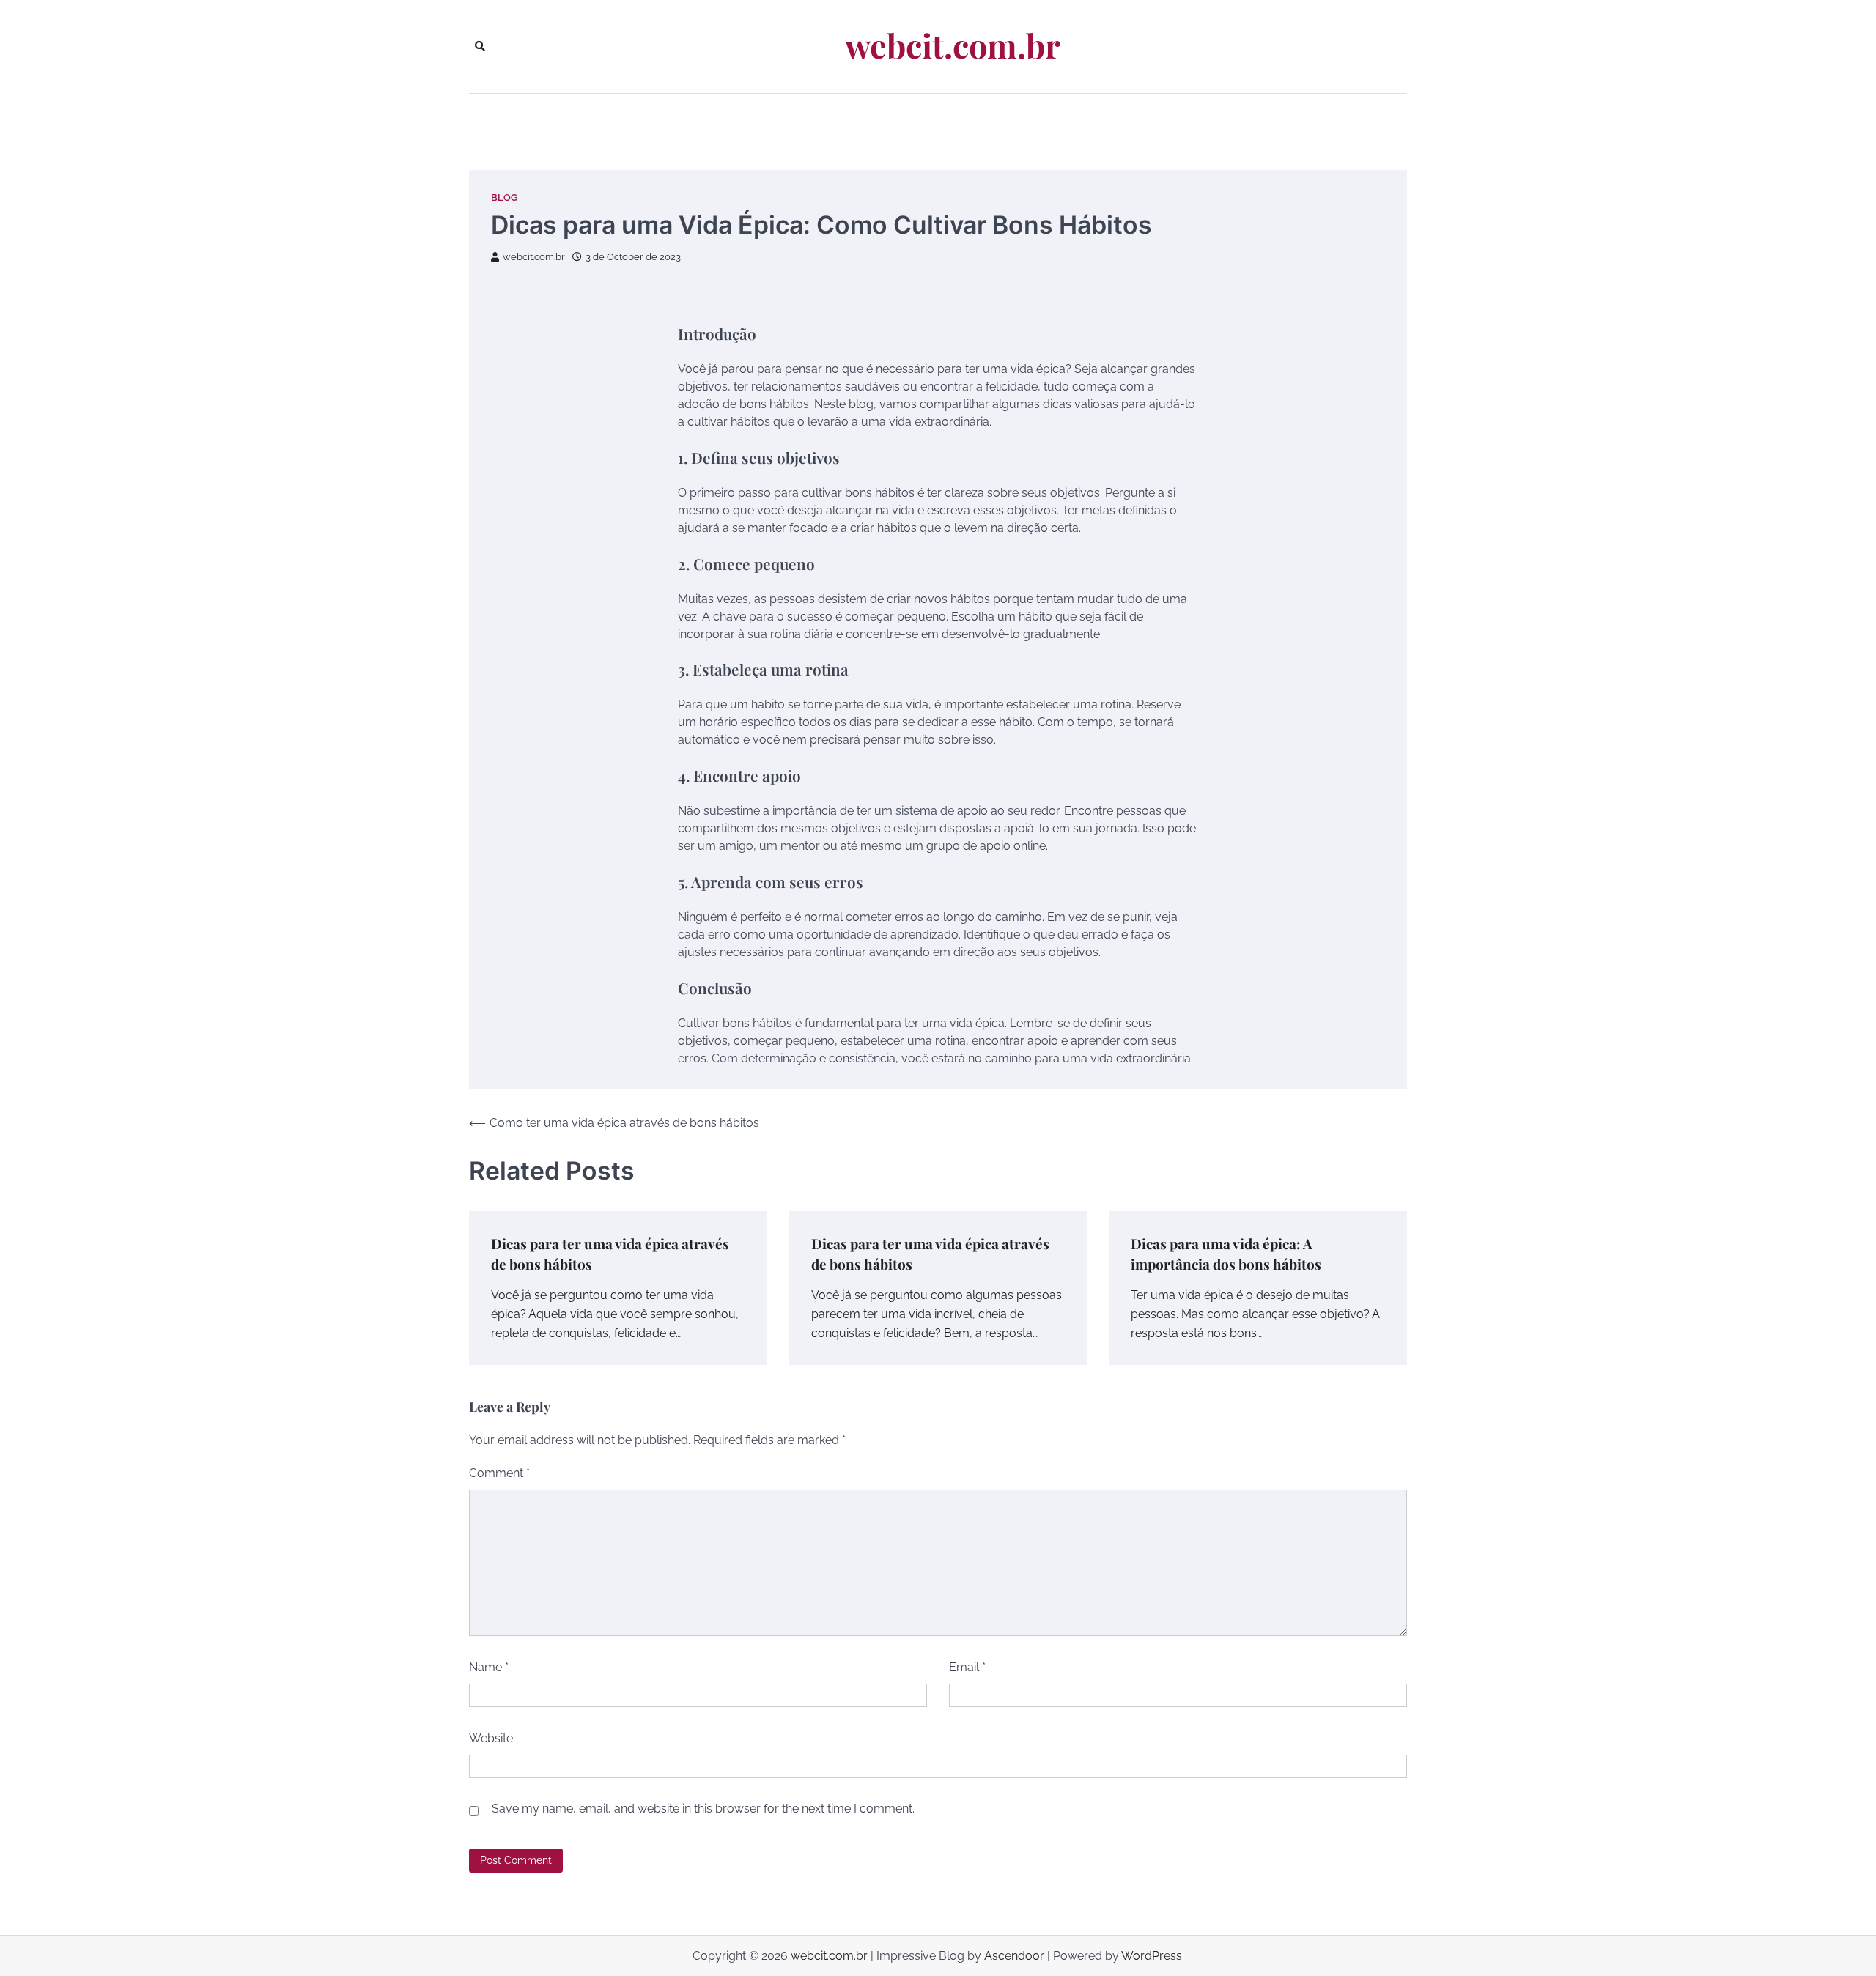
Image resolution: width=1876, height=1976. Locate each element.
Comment (499, 1473)
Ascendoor (1014, 1956)
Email (967, 1667)
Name (489, 1667)
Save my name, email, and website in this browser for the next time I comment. (703, 1809)
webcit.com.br (953, 45)
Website (491, 1738)
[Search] (480, 46)
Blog (504, 197)
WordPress (1152, 1956)
